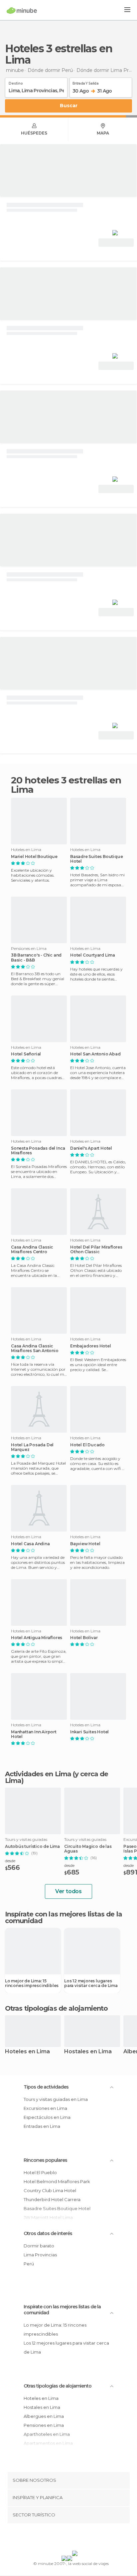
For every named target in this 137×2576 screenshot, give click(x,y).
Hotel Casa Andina (30, 1544)
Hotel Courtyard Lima (93, 955)
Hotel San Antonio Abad (95, 1054)
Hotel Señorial (26, 1054)
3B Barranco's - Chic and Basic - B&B (36, 958)
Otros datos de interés (48, 2233)
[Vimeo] (75, 2538)
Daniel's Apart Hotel (91, 1148)
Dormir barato (39, 2246)
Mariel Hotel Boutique (34, 857)
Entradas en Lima (42, 2126)
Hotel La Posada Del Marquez (32, 1447)
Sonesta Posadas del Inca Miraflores (38, 1151)
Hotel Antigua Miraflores (37, 1638)
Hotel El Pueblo (40, 2172)
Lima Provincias (40, 2255)
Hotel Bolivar (84, 1638)
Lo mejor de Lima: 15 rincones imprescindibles (32, 1983)
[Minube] (22, 10)
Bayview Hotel (85, 1544)
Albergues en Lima (44, 2416)
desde (10, 1861)
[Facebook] (58, 2538)
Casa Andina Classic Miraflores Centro (32, 1250)
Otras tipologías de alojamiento (58, 2386)
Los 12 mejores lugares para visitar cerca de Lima (91, 1983)
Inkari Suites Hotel (89, 1732)
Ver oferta (116, 243)
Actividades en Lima (38, 1774)
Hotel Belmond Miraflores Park (57, 2181)
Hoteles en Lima (27, 2052)
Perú (29, 2264)
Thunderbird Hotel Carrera (52, 2199)
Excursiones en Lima (45, 2108)
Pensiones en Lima (44, 2425)
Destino (16, 82)
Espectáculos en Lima (47, 2117)
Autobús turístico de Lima (32, 1847)
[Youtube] (84, 2538)
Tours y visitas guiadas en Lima (56, 2099)
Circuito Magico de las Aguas (88, 1849)
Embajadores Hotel (91, 1346)
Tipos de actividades (46, 2087)
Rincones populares (45, 2160)
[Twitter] (67, 2538)
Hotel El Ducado (87, 1445)
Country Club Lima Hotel (50, 2190)
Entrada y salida (85, 82)
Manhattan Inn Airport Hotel (34, 1734)
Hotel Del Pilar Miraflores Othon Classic (96, 1250)
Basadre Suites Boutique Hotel (96, 859)
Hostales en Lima (88, 2052)
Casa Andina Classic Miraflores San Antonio (35, 1348)
